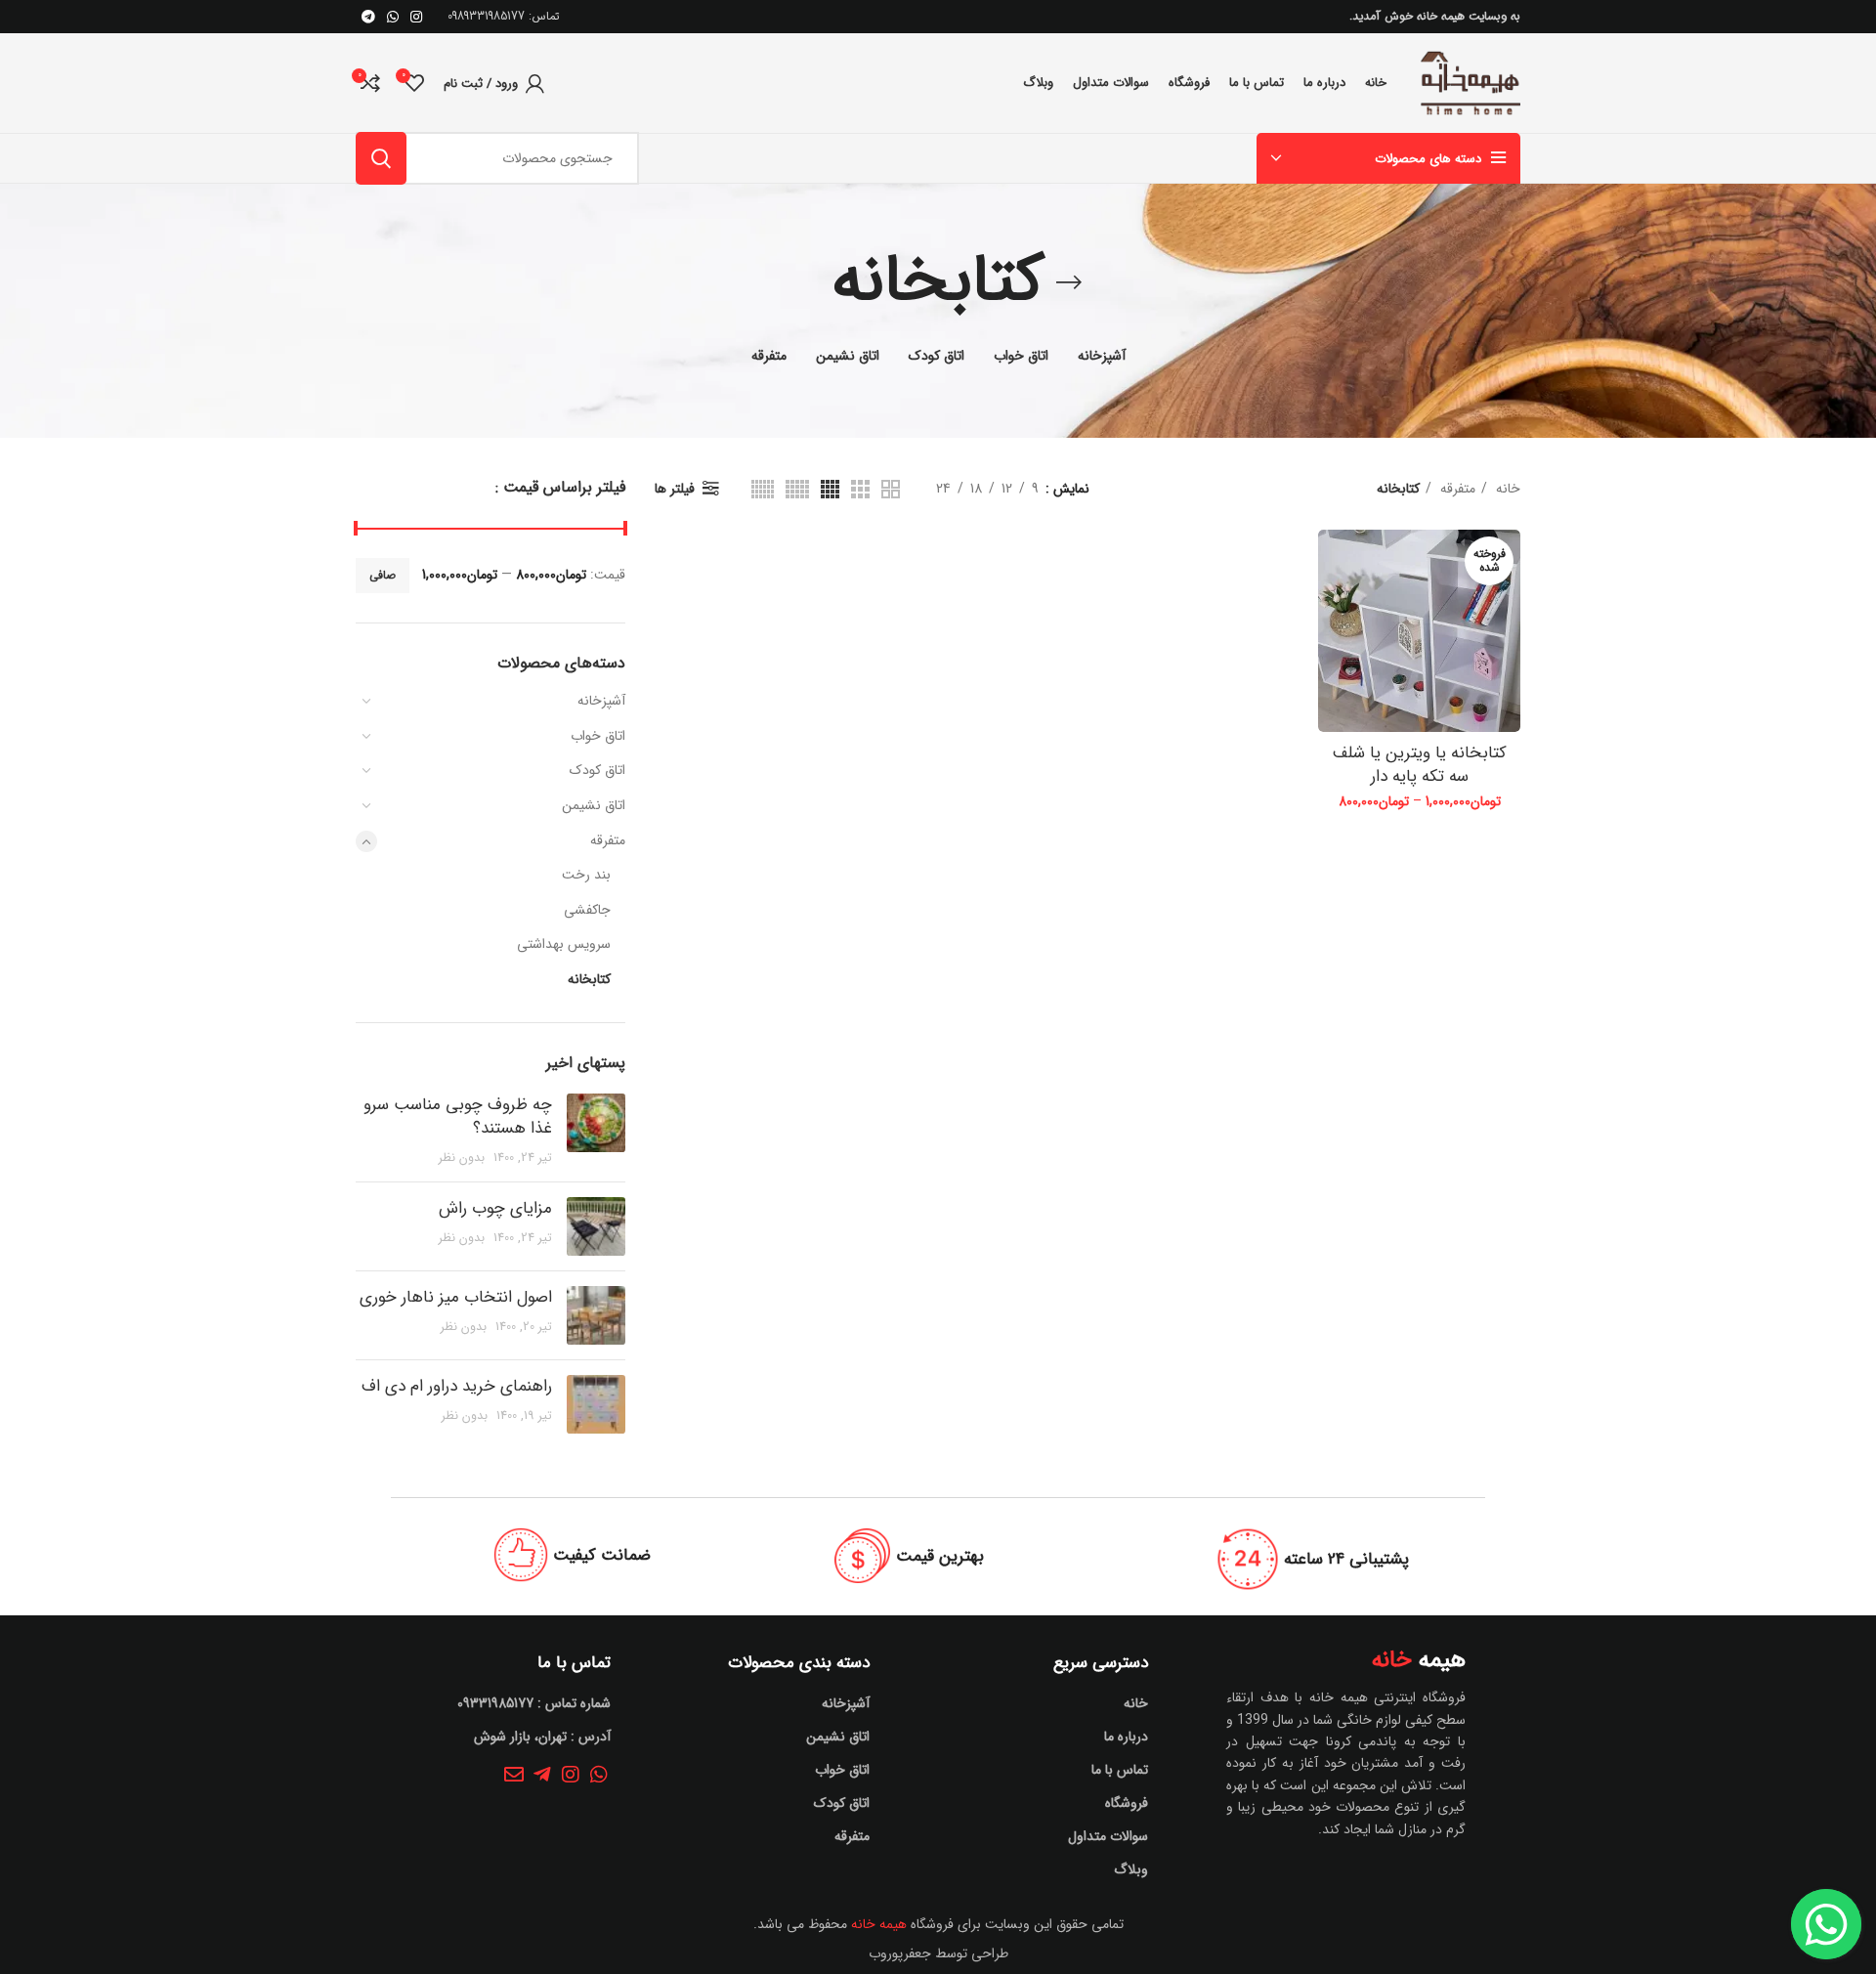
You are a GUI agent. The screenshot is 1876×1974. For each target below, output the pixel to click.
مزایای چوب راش (495, 1208)
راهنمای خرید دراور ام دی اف (457, 1386)
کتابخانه (589, 979)
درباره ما (1126, 1737)
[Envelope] (514, 1775)
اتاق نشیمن (594, 805)
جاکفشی (587, 910)
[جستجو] (381, 158)
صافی (383, 575)
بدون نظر (462, 1158)
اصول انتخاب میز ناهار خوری (456, 1297)
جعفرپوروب (900, 1953)
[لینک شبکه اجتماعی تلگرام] (368, 17)
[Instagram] (571, 1775)
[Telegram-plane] (542, 1775)
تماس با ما (1120, 1770)
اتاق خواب (598, 736)
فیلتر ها (675, 489)
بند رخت (586, 875)
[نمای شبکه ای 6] (763, 489)
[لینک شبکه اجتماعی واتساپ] (393, 17)
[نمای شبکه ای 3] (860, 489)
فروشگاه (1127, 1803)
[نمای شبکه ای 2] (891, 489)
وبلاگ (1131, 1869)
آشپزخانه (601, 701)
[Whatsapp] (599, 1775)
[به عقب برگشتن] (1069, 282)
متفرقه (608, 840)
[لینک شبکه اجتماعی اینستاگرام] (416, 17)
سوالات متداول (1108, 1836)
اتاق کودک (597, 770)
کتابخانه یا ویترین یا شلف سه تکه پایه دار (1420, 765)
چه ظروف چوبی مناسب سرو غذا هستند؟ (458, 1116)
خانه (1506, 489)
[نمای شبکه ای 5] (797, 489)
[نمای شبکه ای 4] (830, 489)
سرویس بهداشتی (564, 944)
